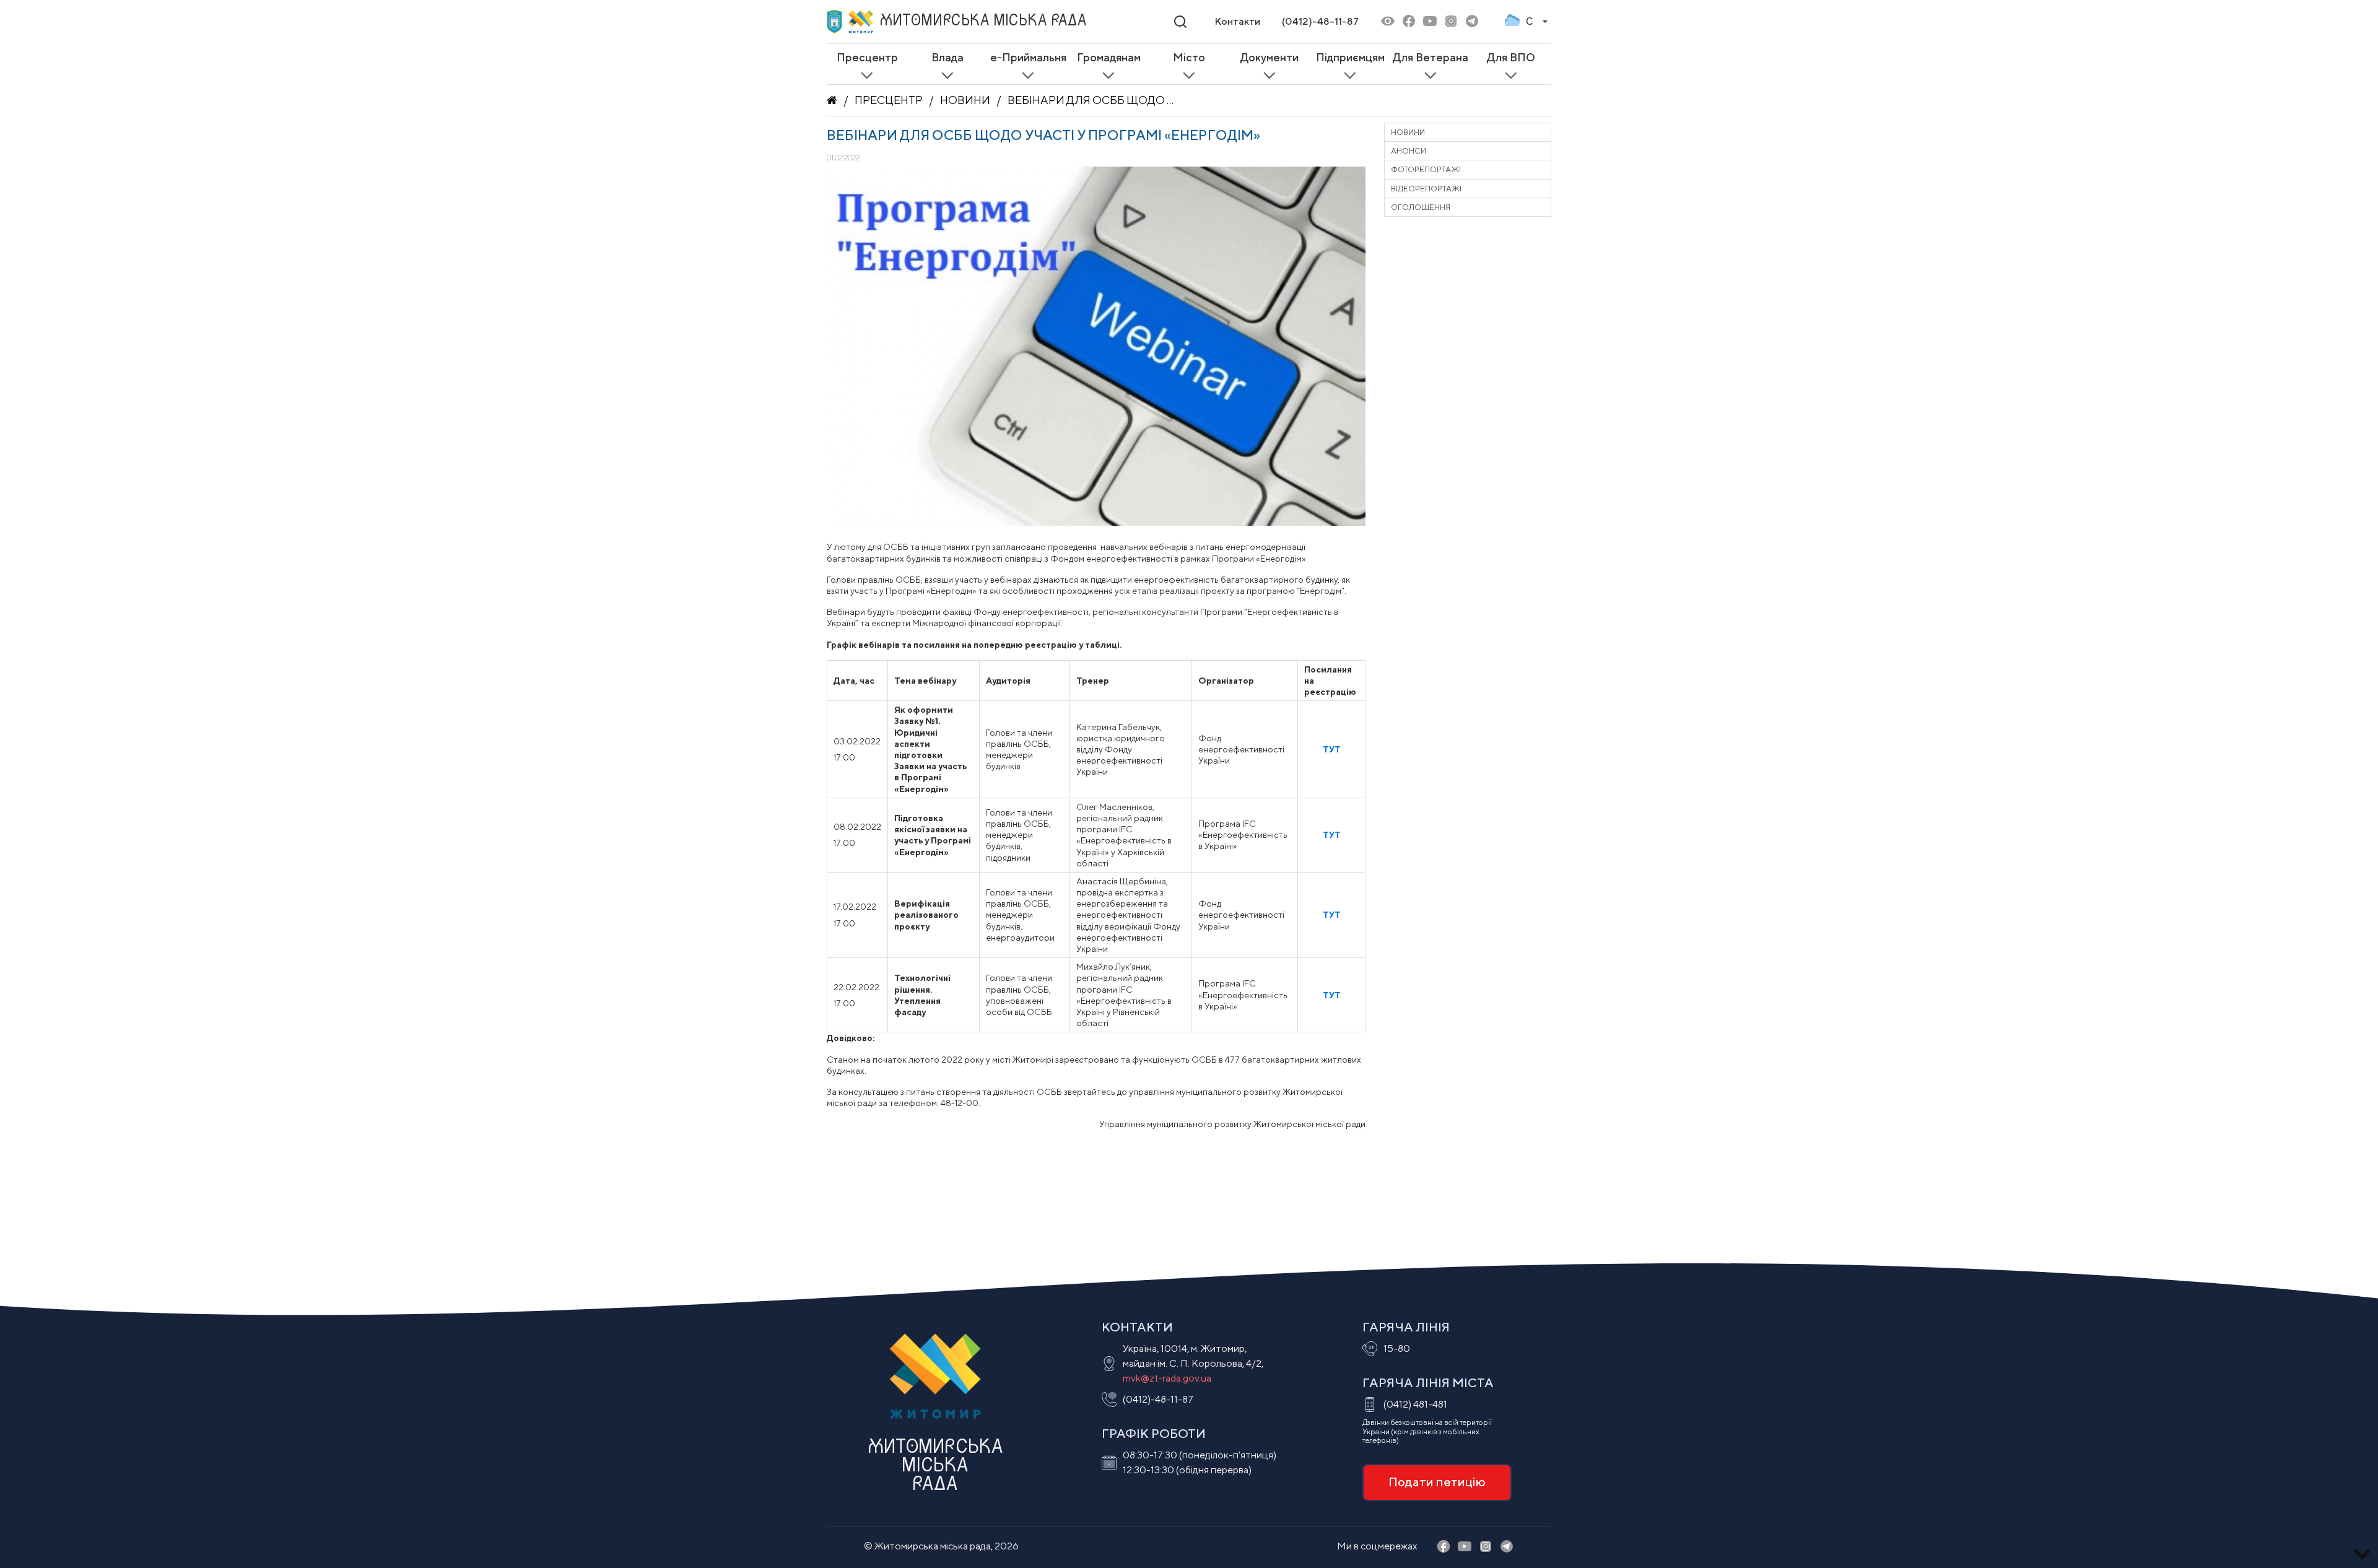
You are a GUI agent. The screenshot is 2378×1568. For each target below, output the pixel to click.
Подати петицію (1437, 1482)
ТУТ (1332, 835)
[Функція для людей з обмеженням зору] (1388, 22)
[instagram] (1451, 22)
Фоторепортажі (1426, 169)
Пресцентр (889, 100)
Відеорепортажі (1426, 189)
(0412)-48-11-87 (1320, 21)
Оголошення (1421, 207)
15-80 (1397, 1348)
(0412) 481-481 (1415, 1404)
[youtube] (1430, 22)
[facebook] (1409, 22)
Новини (965, 100)
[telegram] (1472, 22)
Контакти (1237, 21)
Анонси (1409, 151)
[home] (832, 100)
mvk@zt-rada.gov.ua (1167, 1378)
